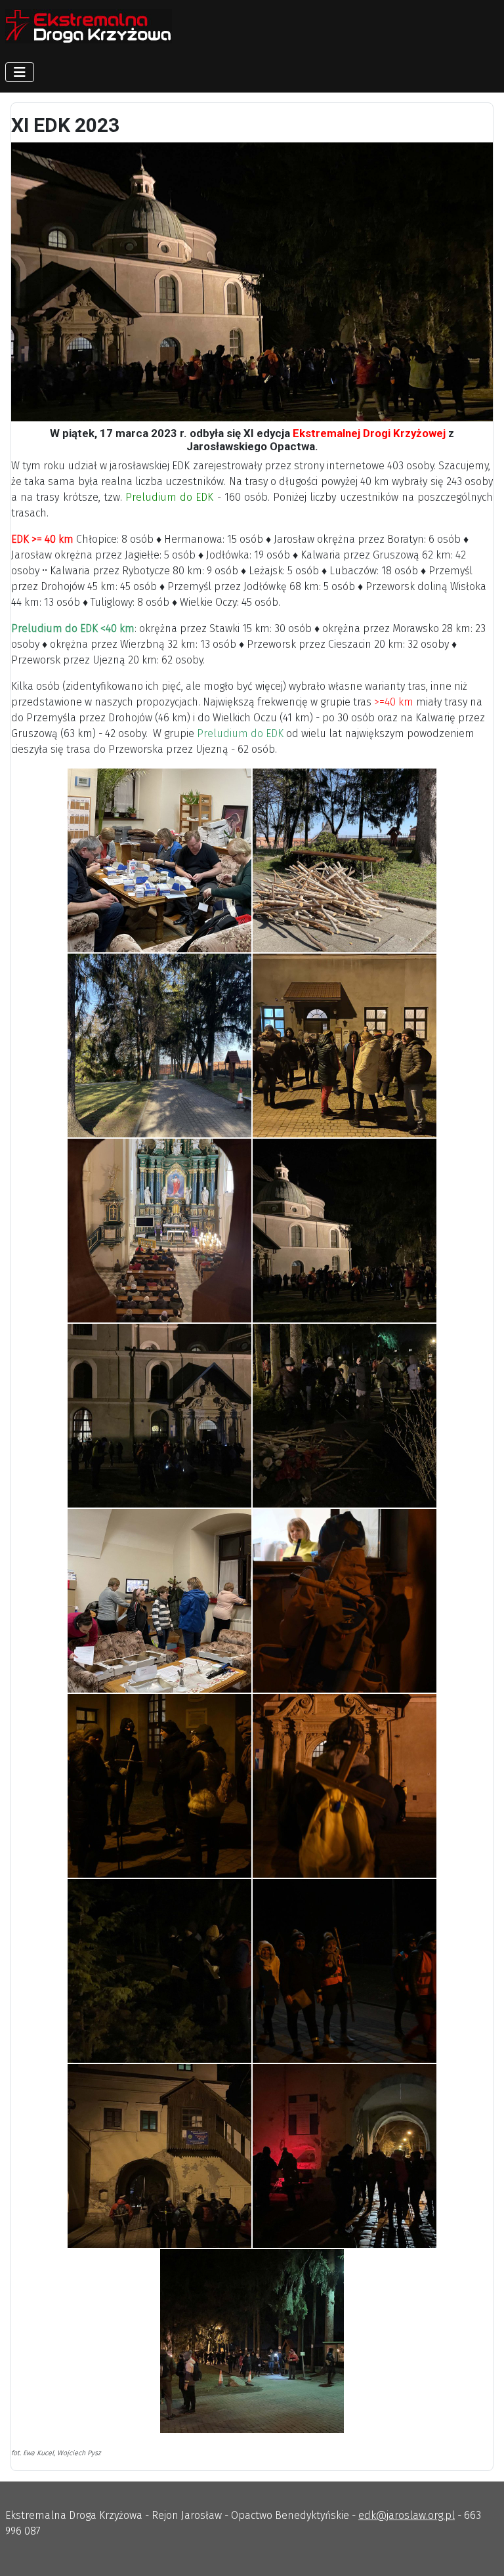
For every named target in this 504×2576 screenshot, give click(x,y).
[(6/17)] (345, 1231)
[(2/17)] (345, 860)
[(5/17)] (159, 1231)
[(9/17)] (159, 1601)
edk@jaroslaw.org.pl (407, 2515)
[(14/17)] (345, 1971)
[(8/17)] (345, 1416)
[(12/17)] (345, 1786)
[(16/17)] (345, 2156)
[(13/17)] (159, 1971)
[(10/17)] (345, 1601)
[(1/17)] (159, 860)
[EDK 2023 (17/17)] (252, 2341)
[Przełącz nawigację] (20, 72)
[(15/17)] (159, 2156)
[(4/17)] (345, 1045)
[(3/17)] (159, 1045)
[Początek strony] (481, 2552)
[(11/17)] (159, 1786)
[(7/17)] (159, 1416)
